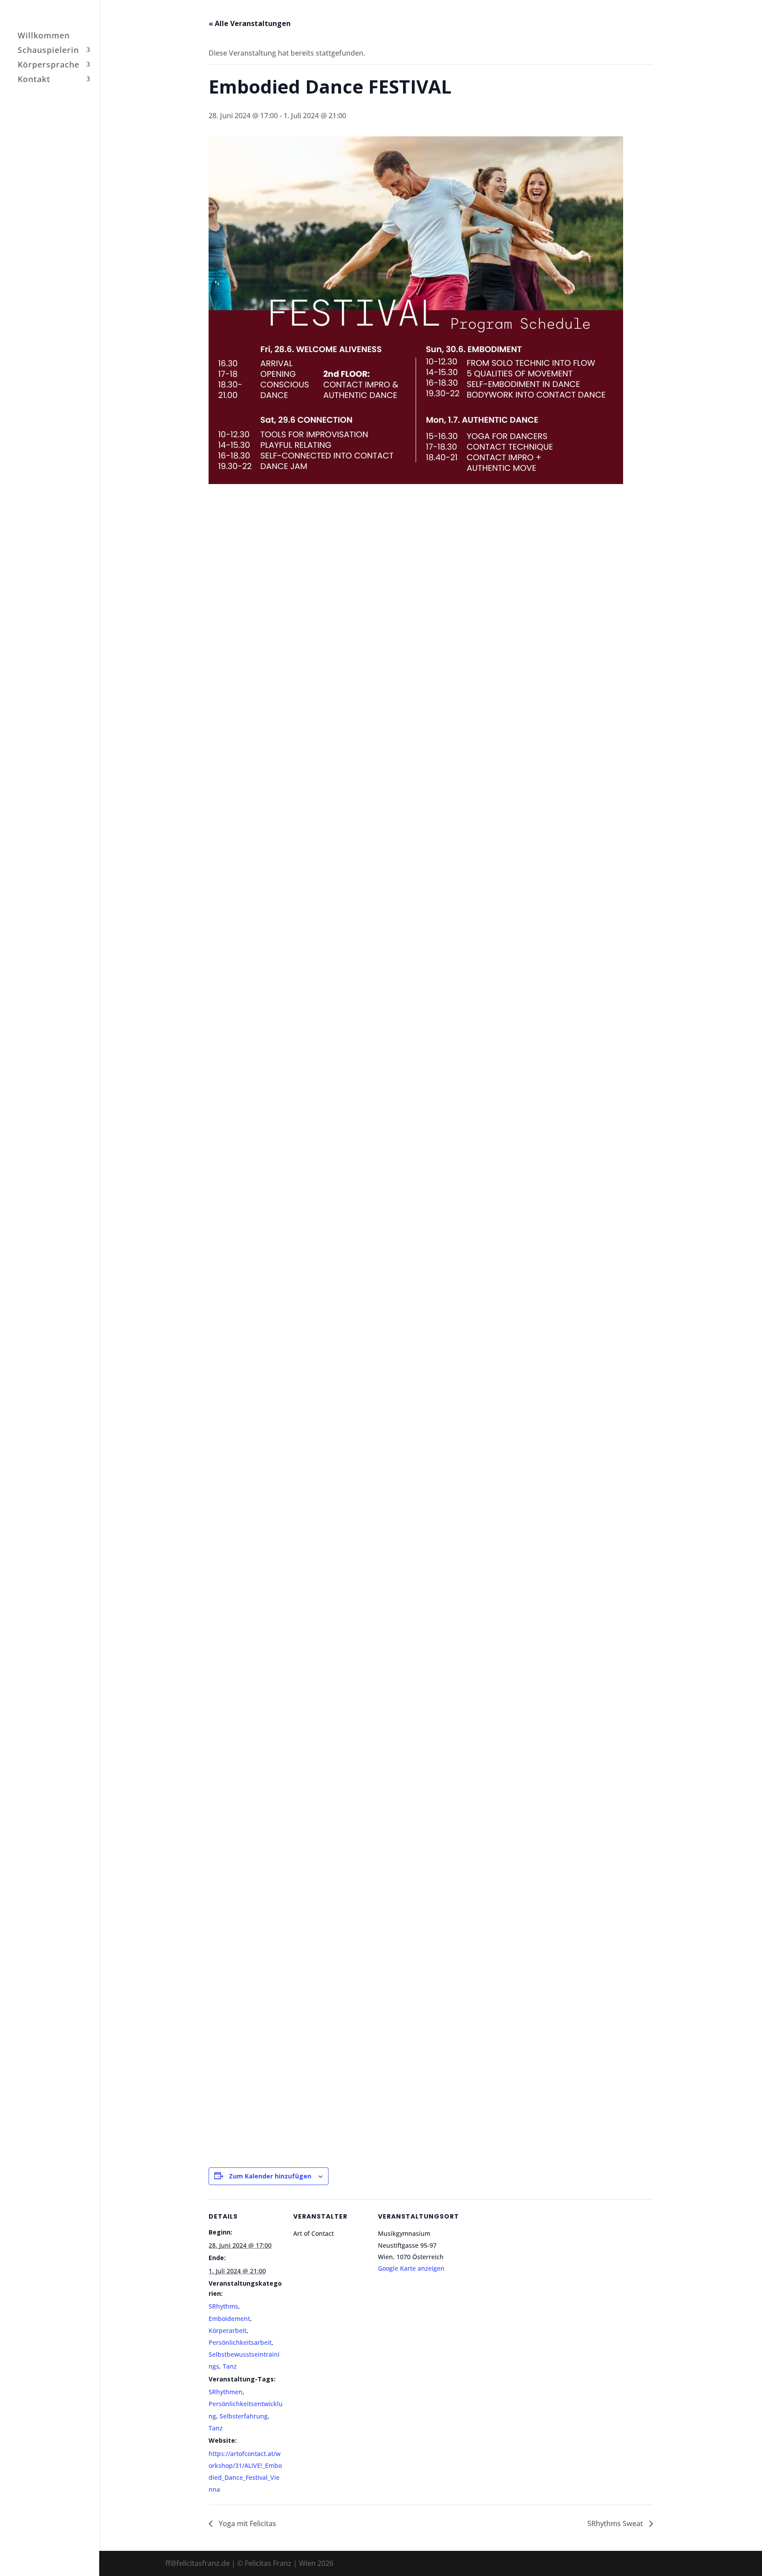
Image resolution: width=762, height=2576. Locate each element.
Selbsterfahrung (244, 2416)
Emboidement (229, 2319)
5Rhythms (223, 2306)
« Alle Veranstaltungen (250, 23)
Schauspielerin (48, 51)
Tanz (230, 2366)
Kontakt (34, 80)
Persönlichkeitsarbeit (240, 2342)
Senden (584, 2109)
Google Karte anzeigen (411, 2268)
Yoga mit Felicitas (247, 2523)
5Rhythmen (226, 2392)
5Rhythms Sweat (616, 2523)
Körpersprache (49, 66)
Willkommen (44, 36)
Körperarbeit (228, 2330)
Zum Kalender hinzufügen (270, 2176)
